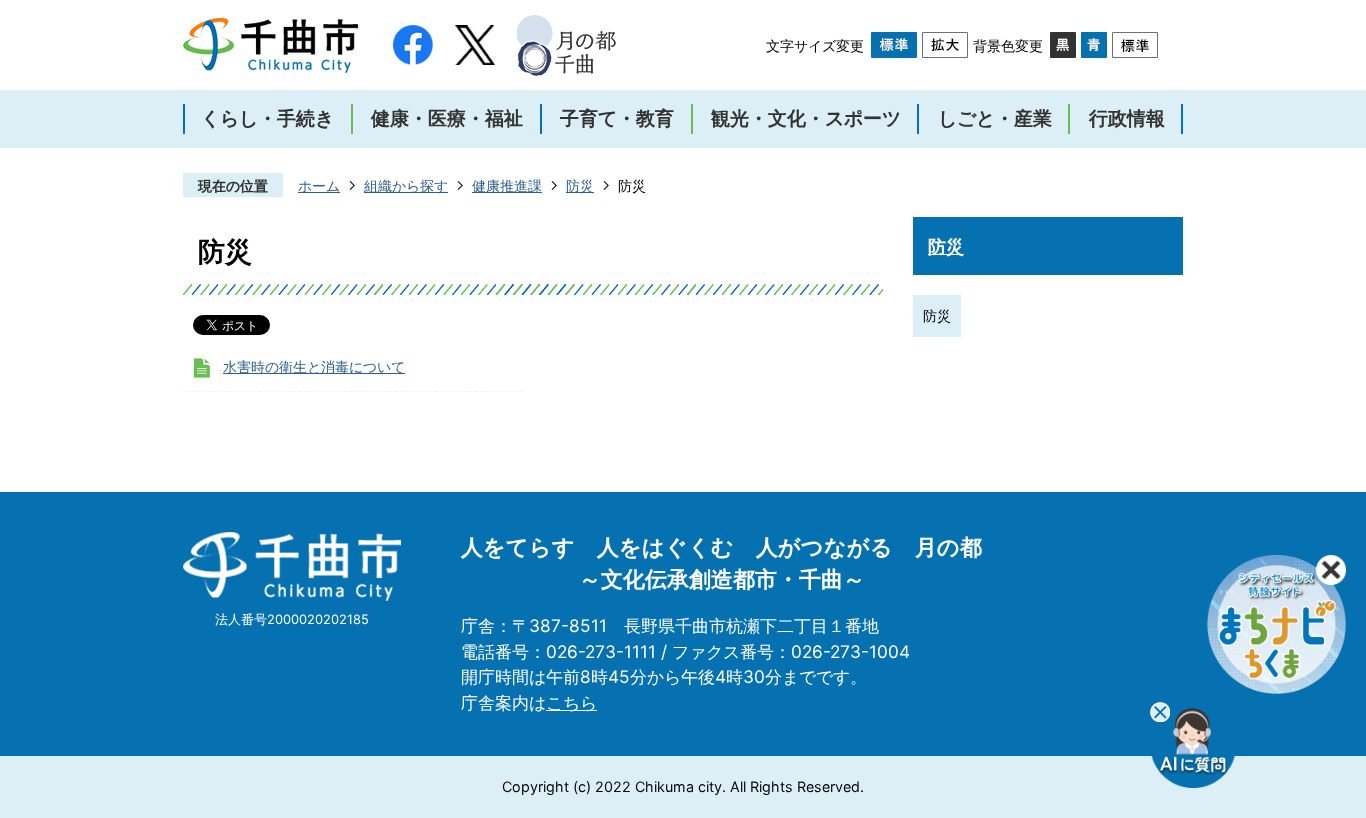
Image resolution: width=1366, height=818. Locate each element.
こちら (571, 702)
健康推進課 (507, 185)
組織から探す (406, 185)
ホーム (319, 185)
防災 (580, 185)
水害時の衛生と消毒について (314, 366)
